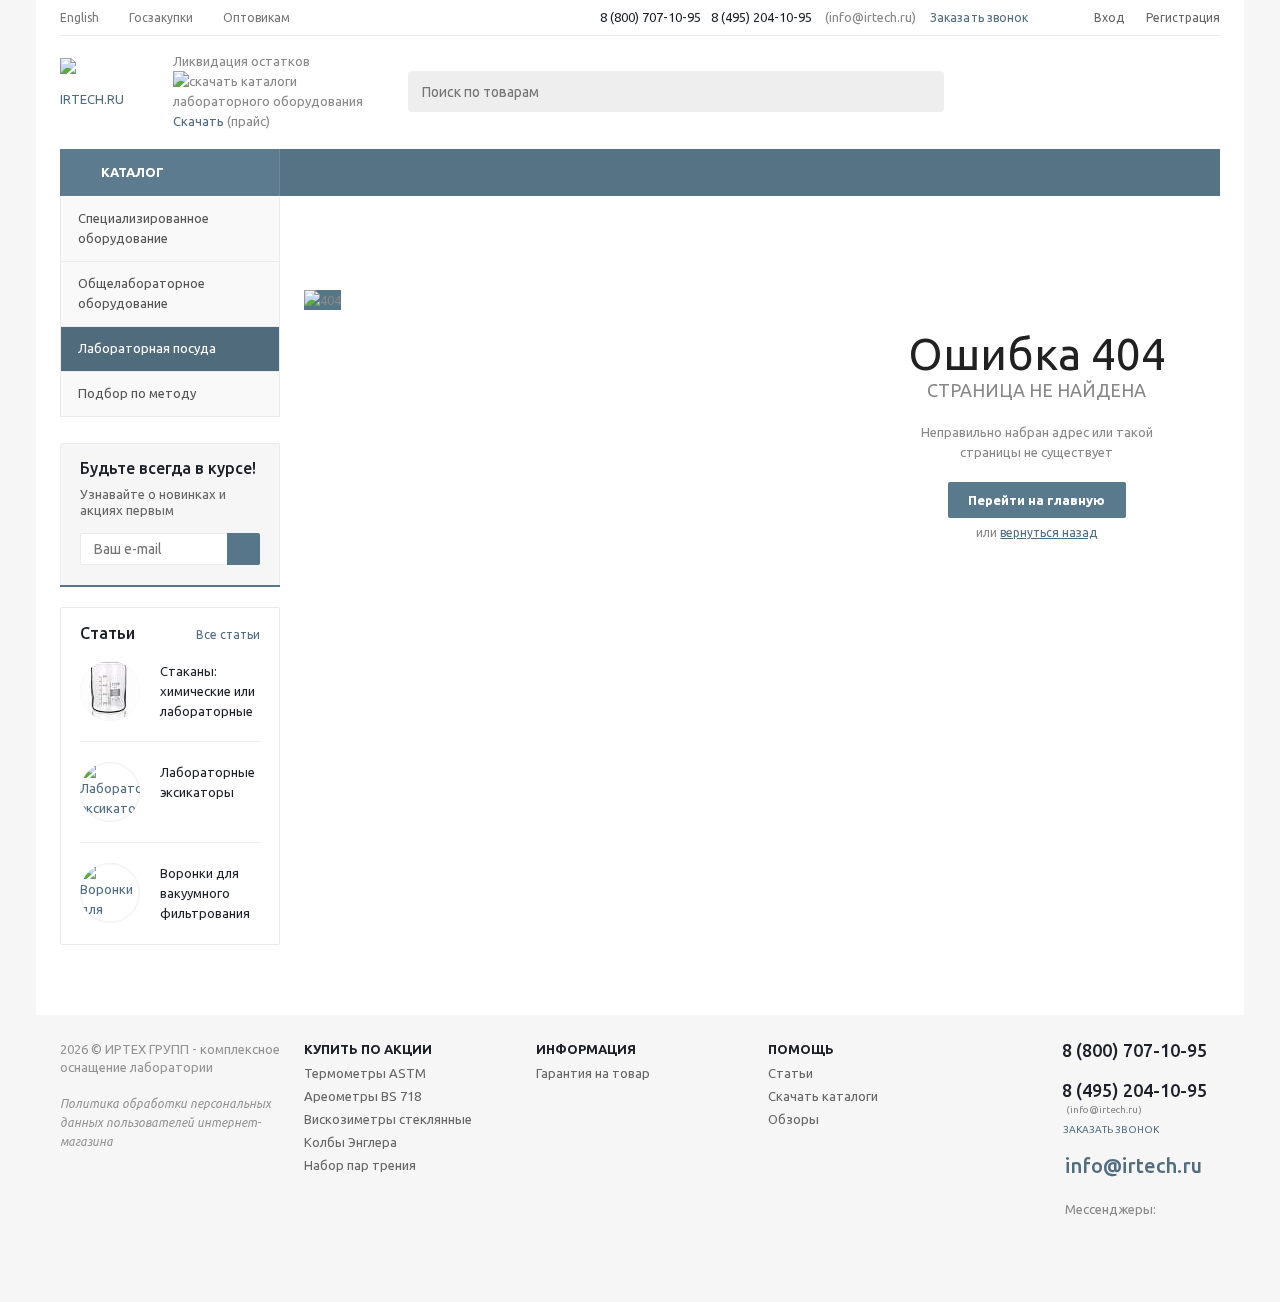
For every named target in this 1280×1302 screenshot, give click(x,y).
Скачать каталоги (823, 1096)
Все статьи (228, 634)
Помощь (801, 1049)
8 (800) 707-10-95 (650, 17)
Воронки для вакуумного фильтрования (205, 893)
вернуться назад (1048, 532)
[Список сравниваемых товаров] (1000, 86)
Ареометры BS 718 (362, 1096)
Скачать (198, 121)
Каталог (132, 172)
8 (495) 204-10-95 (761, 17)
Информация (586, 1049)
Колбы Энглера (350, 1142)
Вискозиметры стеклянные (388, 1119)
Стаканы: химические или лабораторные (207, 691)
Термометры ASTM (365, 1073)
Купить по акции (368, 1049)
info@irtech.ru (1133, 1165)
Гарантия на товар (593, 1073)
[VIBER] (1121, 1242)
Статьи (790, 1073)
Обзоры (793, 1119)
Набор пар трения (360, 1165)
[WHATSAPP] (1162, 1242)
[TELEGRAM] (1080, 1242)
